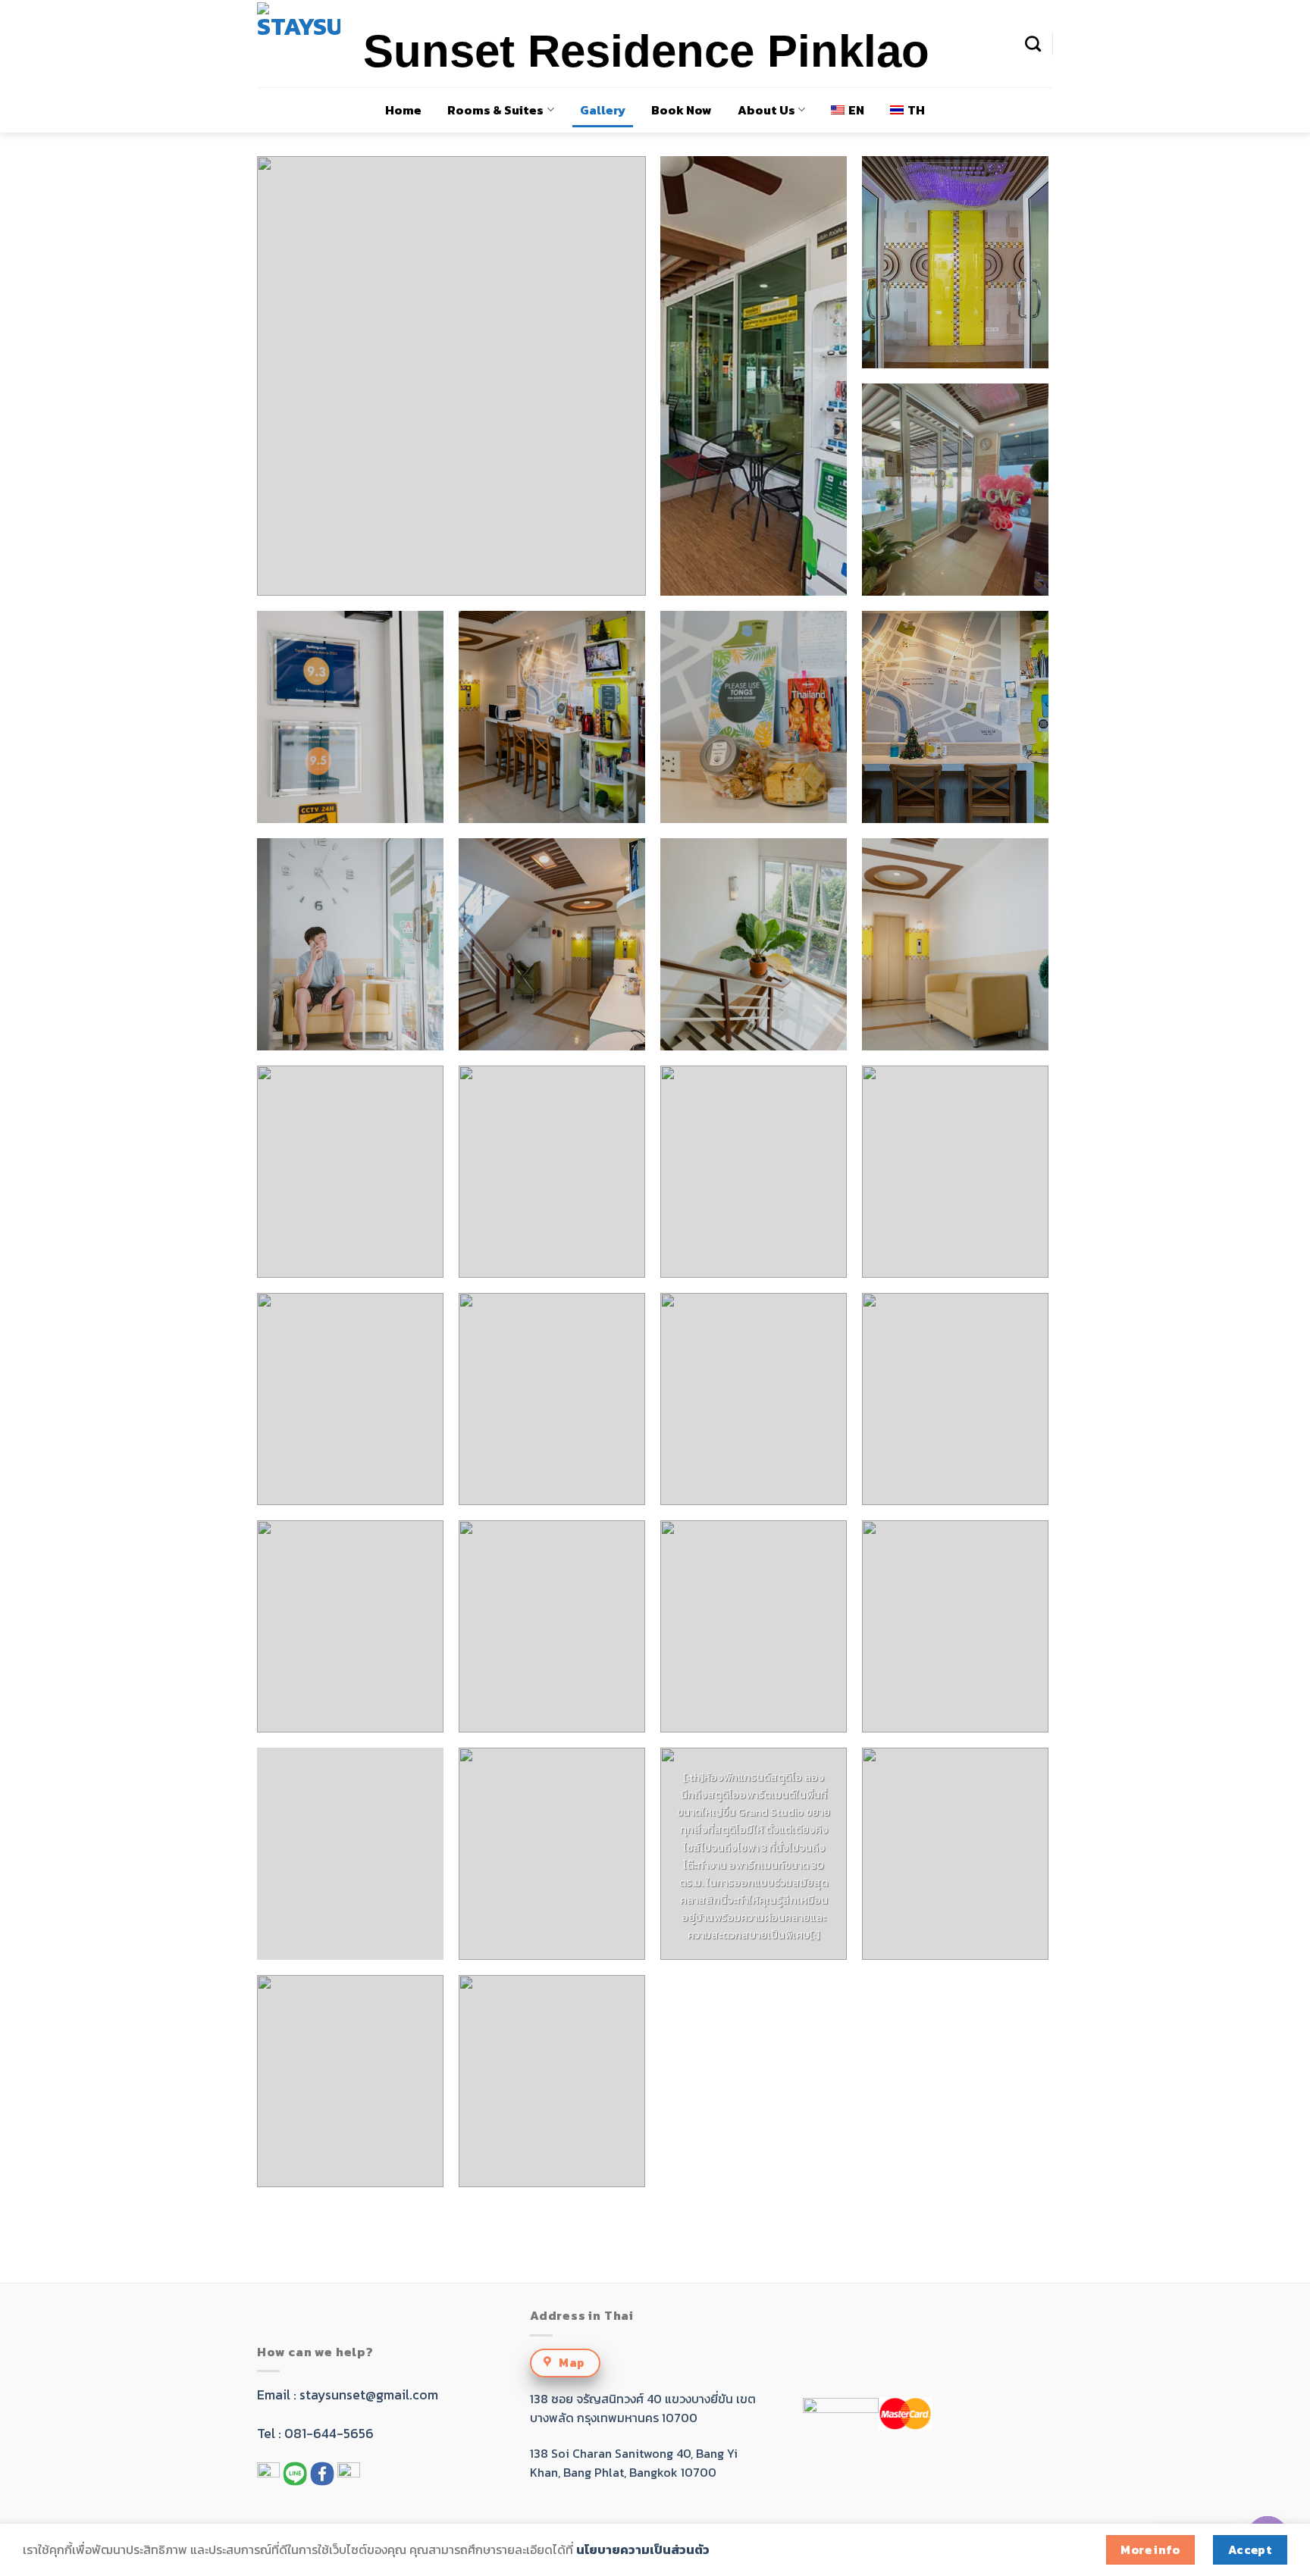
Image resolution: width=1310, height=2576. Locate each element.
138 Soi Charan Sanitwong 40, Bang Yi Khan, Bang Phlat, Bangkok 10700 (634, 2463)
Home (403, 110)
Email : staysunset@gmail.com (348, 2395)
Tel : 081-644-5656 (315, 2434)
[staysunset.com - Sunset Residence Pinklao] (299, 44)
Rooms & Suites (495, 110)
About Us (766, 110)
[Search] (1033, 44)
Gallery (603, 110)
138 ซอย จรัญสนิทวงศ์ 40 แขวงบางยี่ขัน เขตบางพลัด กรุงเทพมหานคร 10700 (643, 2409)
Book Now (682, 110)
